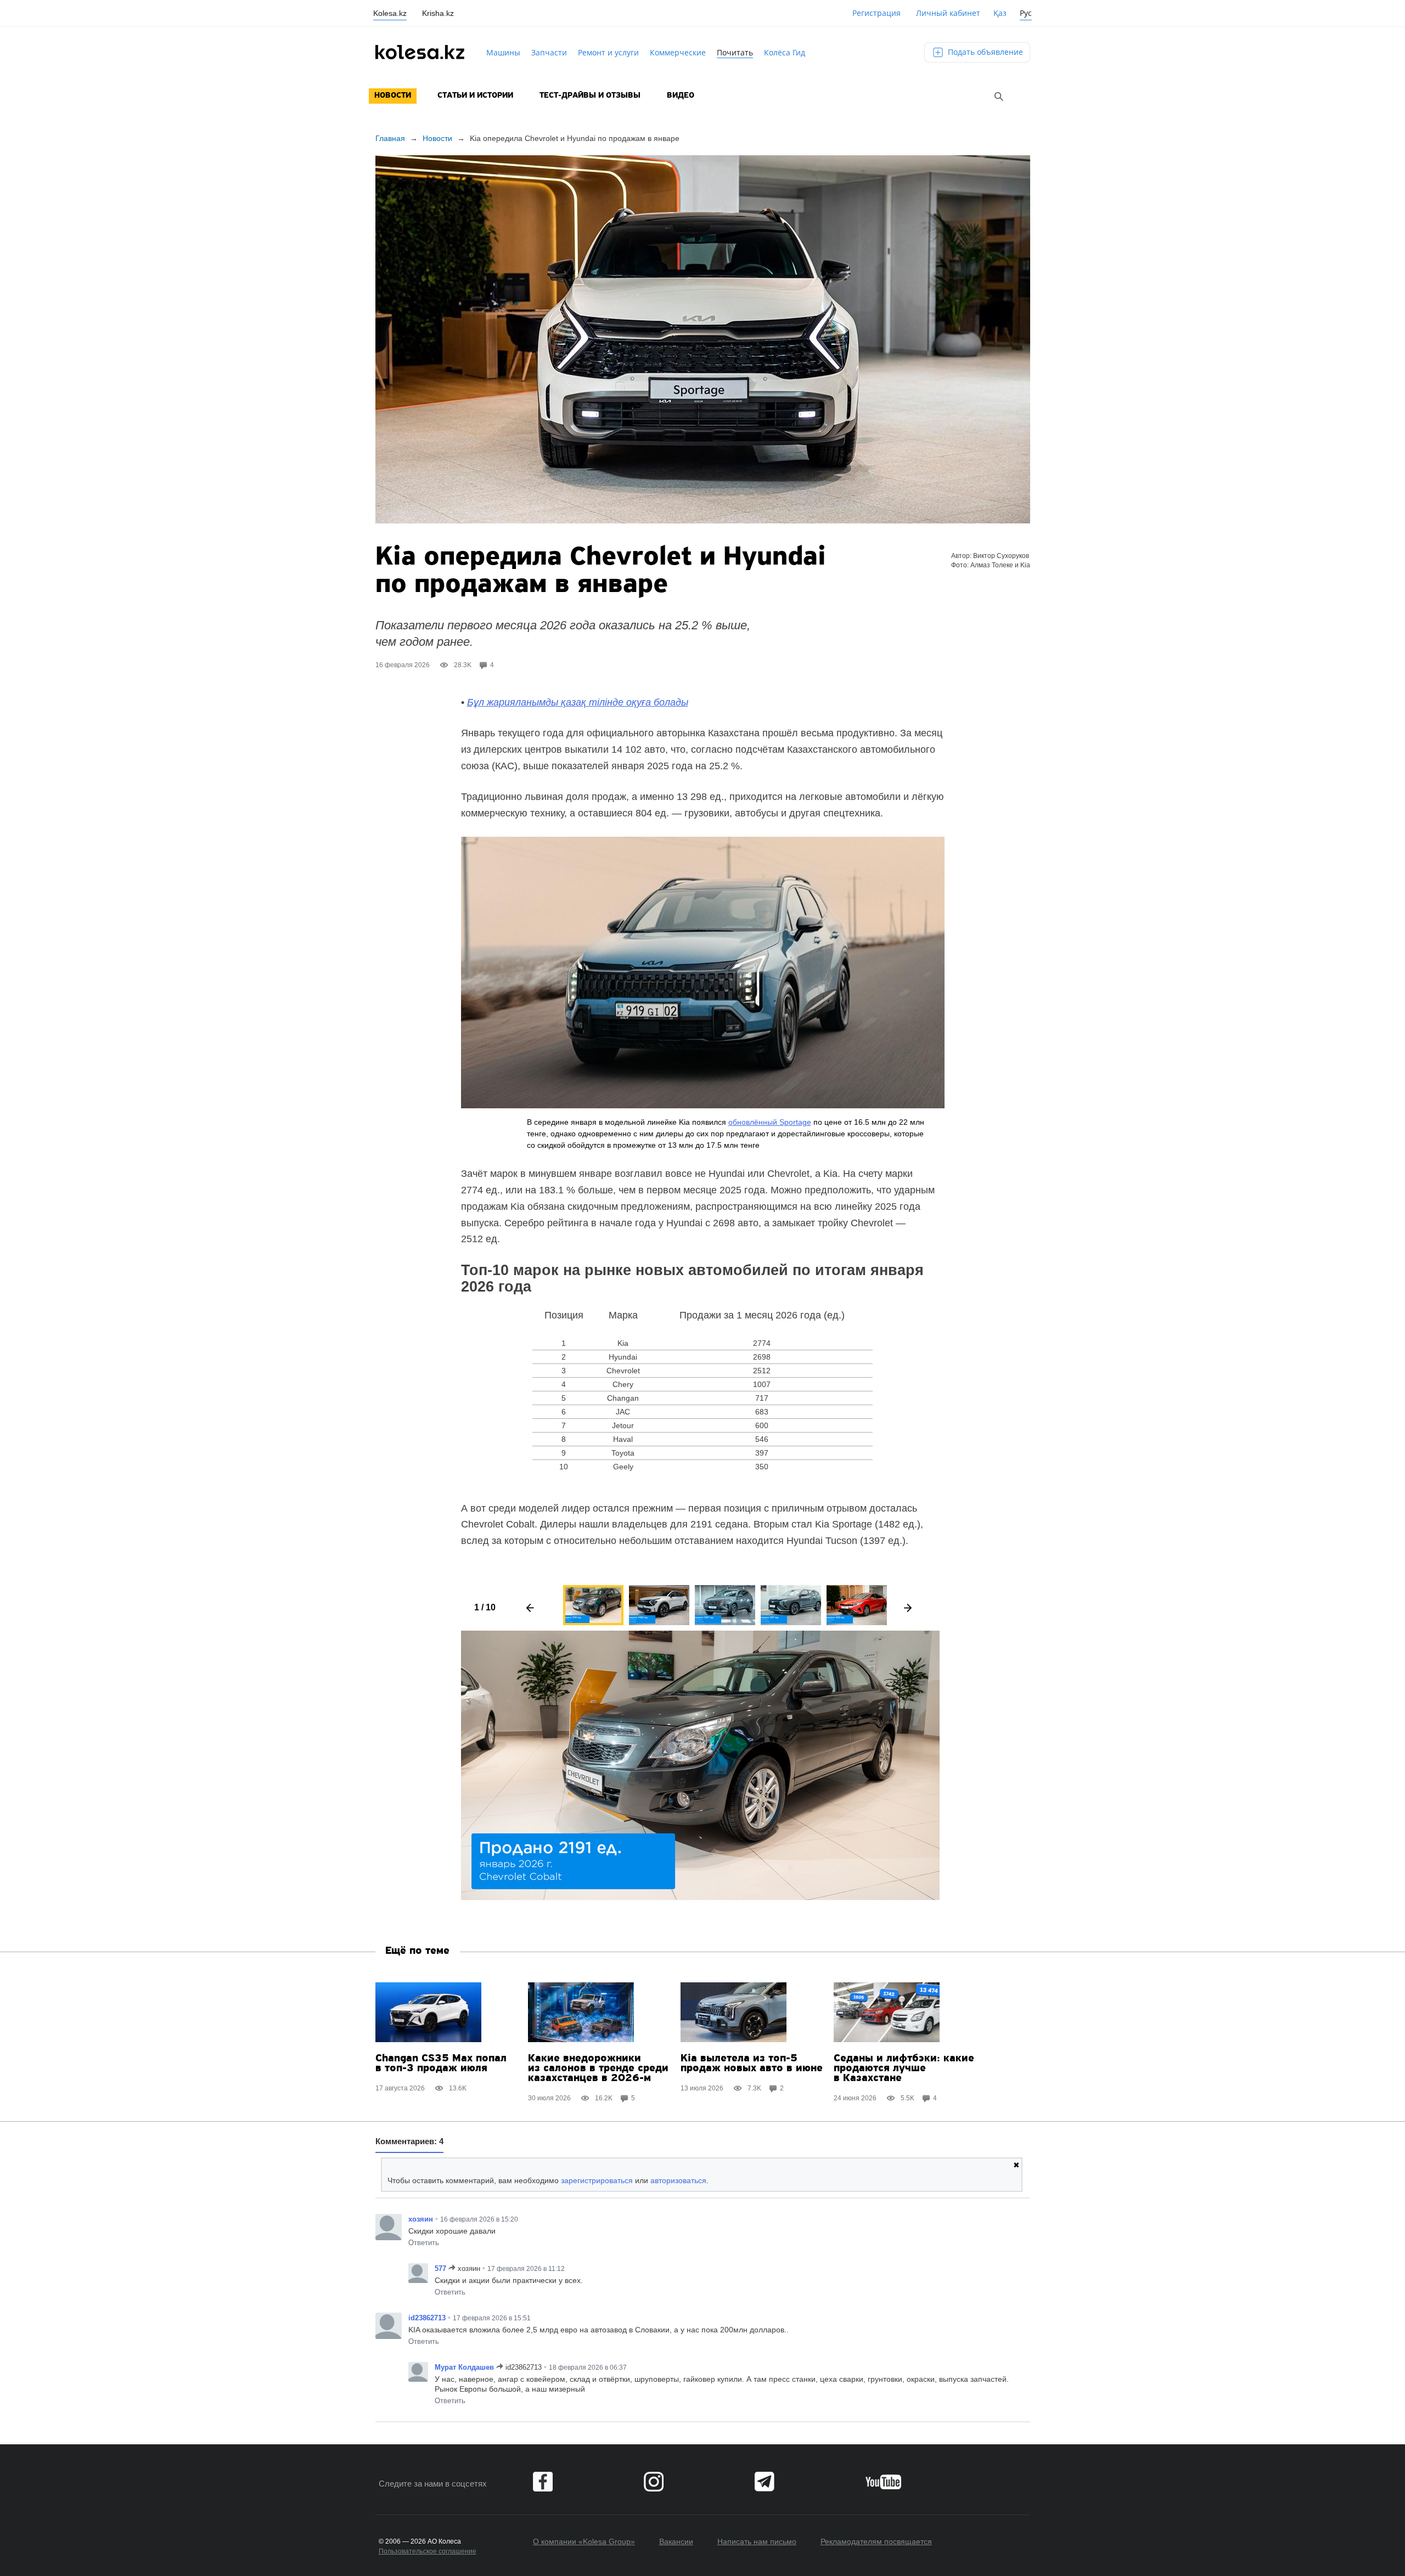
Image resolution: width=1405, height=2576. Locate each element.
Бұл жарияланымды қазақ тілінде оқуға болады (578, 702)
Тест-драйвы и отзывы (590, 96)
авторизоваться (678, 2180)
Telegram (765, 2482)
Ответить (424, 2243)
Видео (681, 96)
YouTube (883, 2482)
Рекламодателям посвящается (876, 2541)
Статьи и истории (475, 96)
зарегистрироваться (597, 2180)
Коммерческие (678, 52)
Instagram (654, 2482)
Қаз (1000, 13)
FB (543, 2482)
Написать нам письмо (757, 2541)
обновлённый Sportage (770, 1122)
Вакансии (676, 2541)
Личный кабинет (948, 13)
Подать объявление (984, 52)
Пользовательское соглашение (428, 2551)
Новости (393, 96)
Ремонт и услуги (608, 52)
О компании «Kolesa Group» (584, 2541)
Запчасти (549, 52)
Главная (390, 138)
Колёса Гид (785, 52)
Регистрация (876, 13)
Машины (503, 52)
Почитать (735, 52)
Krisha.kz (438, 13)
